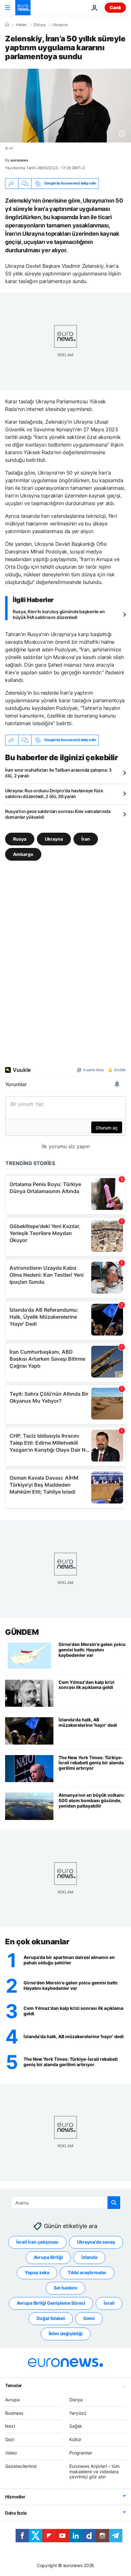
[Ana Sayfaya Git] (23, 8)
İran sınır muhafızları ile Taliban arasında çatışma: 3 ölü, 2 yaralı (58, 773)
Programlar (81, 2453)
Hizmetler (15, 2497)
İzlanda (89, 2257)
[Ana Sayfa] (7, 24)
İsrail (109, 2303)
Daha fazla (16, 2513)
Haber (21, 25)
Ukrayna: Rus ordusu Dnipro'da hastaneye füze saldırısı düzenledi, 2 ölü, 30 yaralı (54, 793)
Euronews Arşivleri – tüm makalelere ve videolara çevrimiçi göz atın (94, 2472)
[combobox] (66, 2203)
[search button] (114, 2203)
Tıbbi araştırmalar (87, 2273)
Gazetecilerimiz (21, 2466)
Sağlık (76, 2426)
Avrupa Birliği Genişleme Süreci (51, 2303)
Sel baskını (65, 2288)
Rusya (20, 839)
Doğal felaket (51, 2319)
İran (86, 839)
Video (11, 2453)
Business (14, 2413)
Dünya (40, 25)
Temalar (14, 2385)
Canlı (115, 7)
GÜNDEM (22, 1632)
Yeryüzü (78, 2413)
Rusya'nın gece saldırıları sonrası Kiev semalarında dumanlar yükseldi (58, 814)
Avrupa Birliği (48, 2257)
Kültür (75, 2439)
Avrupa (12, 2400)
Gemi (89, 2319)
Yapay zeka (37, 2273)
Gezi (10, 2439)
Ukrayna (60, 25)
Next (10, 2426)
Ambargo (23, 854)
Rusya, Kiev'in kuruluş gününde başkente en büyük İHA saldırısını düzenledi (59, 614)
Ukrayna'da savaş (96, 2242)
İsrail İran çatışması (37, 2242)
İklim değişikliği (66, 2334)
